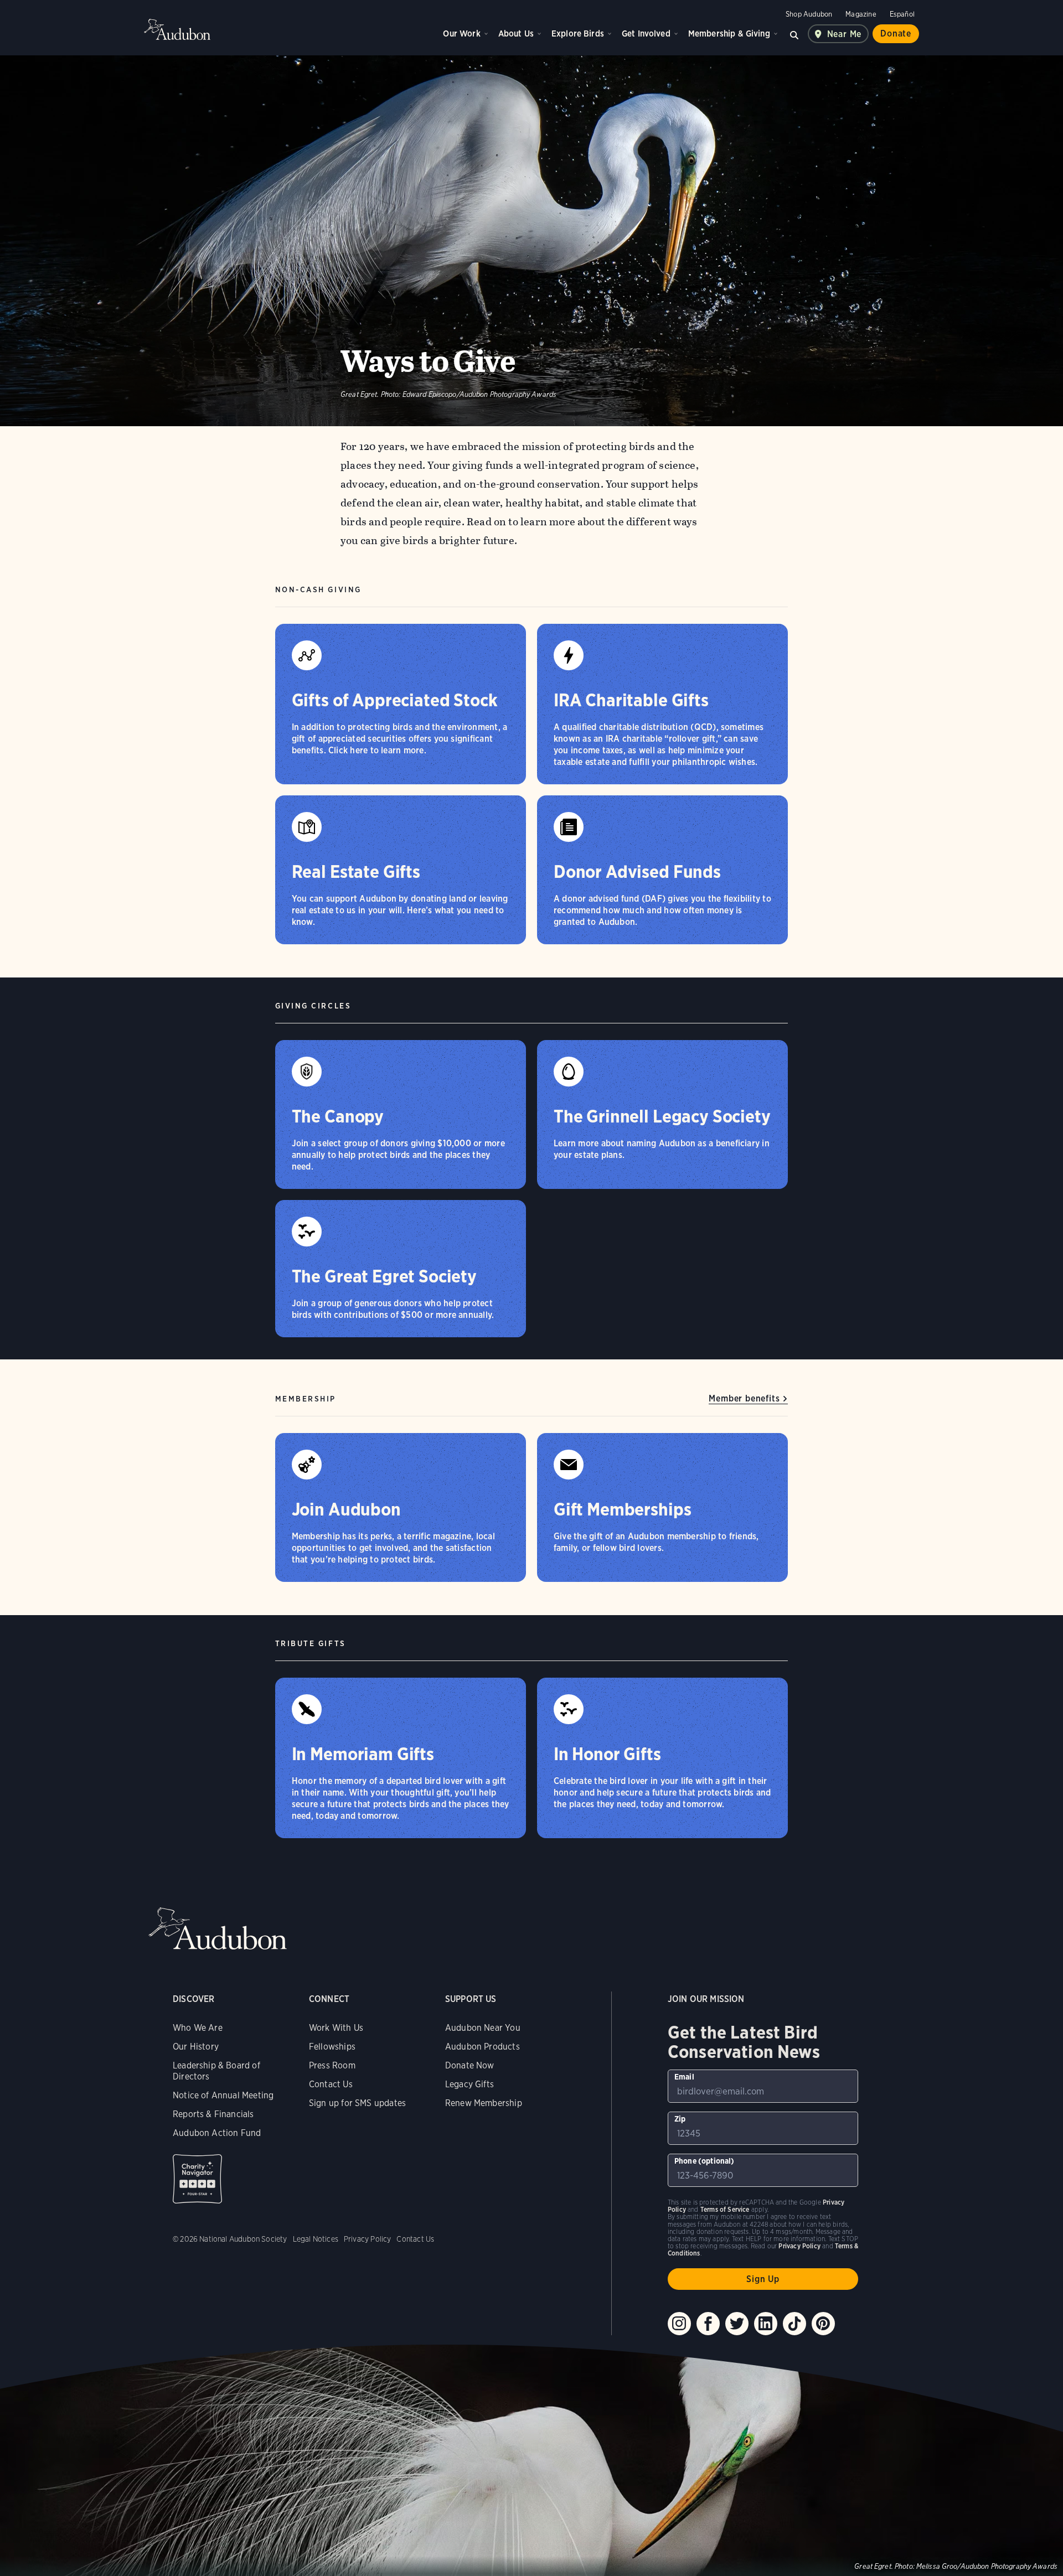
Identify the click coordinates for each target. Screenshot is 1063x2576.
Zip (680, 2119)
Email (684, 2077)
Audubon (177, 29)
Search (794, 34)
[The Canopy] (401, 1114)
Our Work (461, 33)
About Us (516, 33)
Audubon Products (483, 2047)
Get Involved (646, 33)
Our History (196, 2047)
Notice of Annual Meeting (223, 2095)
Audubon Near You (483, 2028)
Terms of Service (725, 2209)
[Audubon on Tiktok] (794, 2324)
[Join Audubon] (401, 1507)
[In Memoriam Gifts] (401, 1758)
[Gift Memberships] (662, 1507)
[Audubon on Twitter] (737, 2324)
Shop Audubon (809, 14)
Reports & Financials (213, 2114)
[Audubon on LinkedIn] (766, 2324)
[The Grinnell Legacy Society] (662, 1114)
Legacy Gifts (469, 2084)
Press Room (332, 2065)
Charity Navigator (197, 2179)
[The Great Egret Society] (401, 1269)
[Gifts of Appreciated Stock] (401, 704)
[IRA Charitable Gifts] (662, 704)
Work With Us (336, 2028)
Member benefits (744, 1398)
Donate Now (470, 2065)
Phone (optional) (705, 2161)
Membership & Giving (729, 33)
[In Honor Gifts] (662, 1758)
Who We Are (198, 2028)
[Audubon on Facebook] (708, 2324)
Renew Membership (484, 2103)
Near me (845, 34)
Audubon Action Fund (217, 2133)
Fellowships (332, 2047)
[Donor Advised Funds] (662, 870)
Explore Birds (578, 33)
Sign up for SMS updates (357, 2103)
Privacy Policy (368, 2239)
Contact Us (331, 2084)
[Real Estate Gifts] (401, 870)
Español (902, 14)
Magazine (861, 14)
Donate (896, 33)
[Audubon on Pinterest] (823, 2324)
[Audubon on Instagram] (679, 2324)
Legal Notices (316, 2239)
